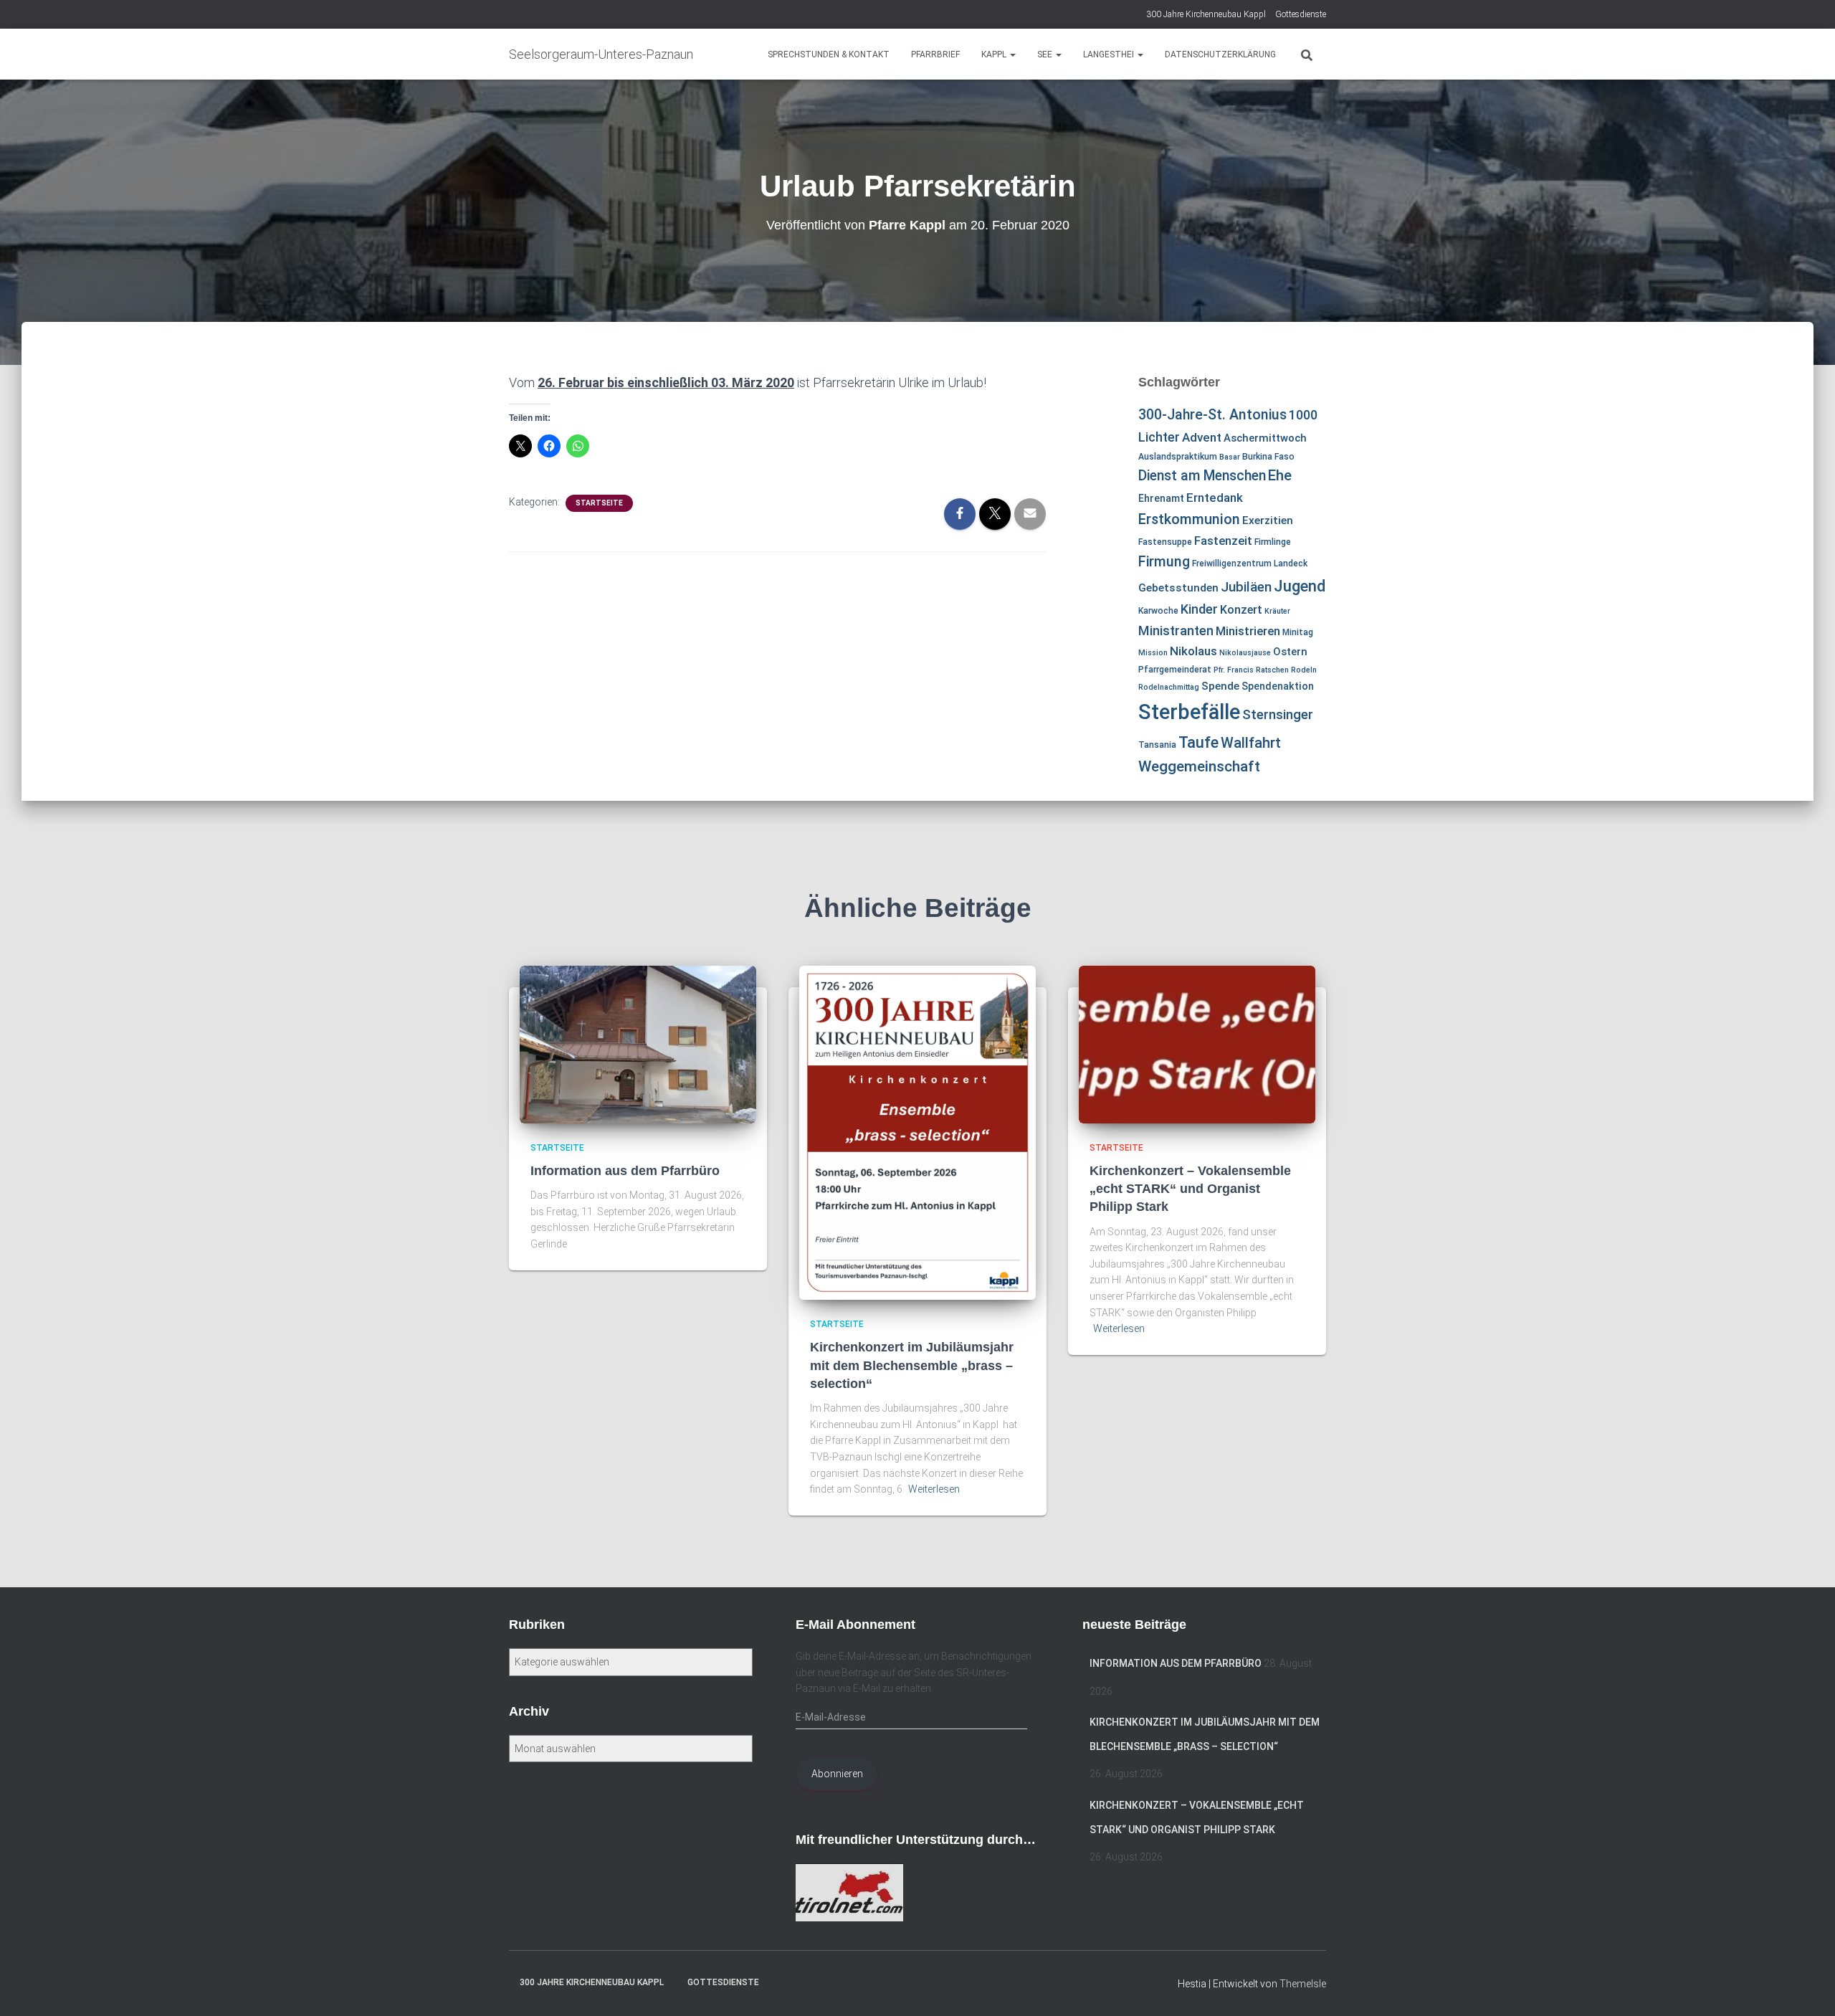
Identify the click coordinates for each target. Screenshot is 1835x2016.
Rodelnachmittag (1169, 687)
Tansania (1157, 745)
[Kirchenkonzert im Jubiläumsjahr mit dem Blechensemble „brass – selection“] (917, 1132)
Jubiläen (1246, 587)
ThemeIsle (1303, 1984)
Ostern (1290, 652)
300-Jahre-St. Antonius (1212, 415)
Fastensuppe (1165, 542)
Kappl (995, 54)
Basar (1230, 457)
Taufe (1198, 742)
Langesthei (1110, 54)
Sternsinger (1278, 715)
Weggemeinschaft (1199, 766)
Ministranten (1176, 631)
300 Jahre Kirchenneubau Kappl (1206, 14)
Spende (1220, 686)
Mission (1153, 653)
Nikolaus (1193, 651)
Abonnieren (837, 1774)
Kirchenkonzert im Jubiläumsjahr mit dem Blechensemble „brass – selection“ (912, 1365)
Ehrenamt (1161, 498)
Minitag (1298, 632)
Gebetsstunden (1178, 588)
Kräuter (1277, 611)
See (1046, 54)
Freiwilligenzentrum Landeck (1250, 564)
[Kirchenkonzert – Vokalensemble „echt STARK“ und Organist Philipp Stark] (1197, 1043)
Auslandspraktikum (1178, 457)
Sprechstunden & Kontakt (829, 54)
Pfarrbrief (935, 54)
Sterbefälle (1189, 712)
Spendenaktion (1278, 686)
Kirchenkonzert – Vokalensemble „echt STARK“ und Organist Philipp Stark (1190, 1189)
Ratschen (1272, 670)
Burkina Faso (1268, 457)
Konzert (1241, 610)
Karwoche (1158, 611)
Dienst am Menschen (1202, 476)
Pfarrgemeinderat (1175, 670)
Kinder (1199, 609)
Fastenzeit (1223, 541)
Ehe (1280, 475)
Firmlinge (1273, 542)
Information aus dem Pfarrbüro (625, 1171)
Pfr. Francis (1234, 670)
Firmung (1164, 562)
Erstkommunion (1189, 519)
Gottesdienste (1301, 14)
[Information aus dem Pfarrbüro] (638, 1043)
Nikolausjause (1245, 653)
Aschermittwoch (1265, 438)
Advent (1202, 437)
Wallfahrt (1251, 743)
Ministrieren (1248, 631)
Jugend (1300, 586)
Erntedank (1215, 498)
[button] (1012, 54)
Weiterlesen (934, 1489)
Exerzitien (1268, 520)
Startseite (599, 503)
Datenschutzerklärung (1220, 54)
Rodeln (1304, 670)
